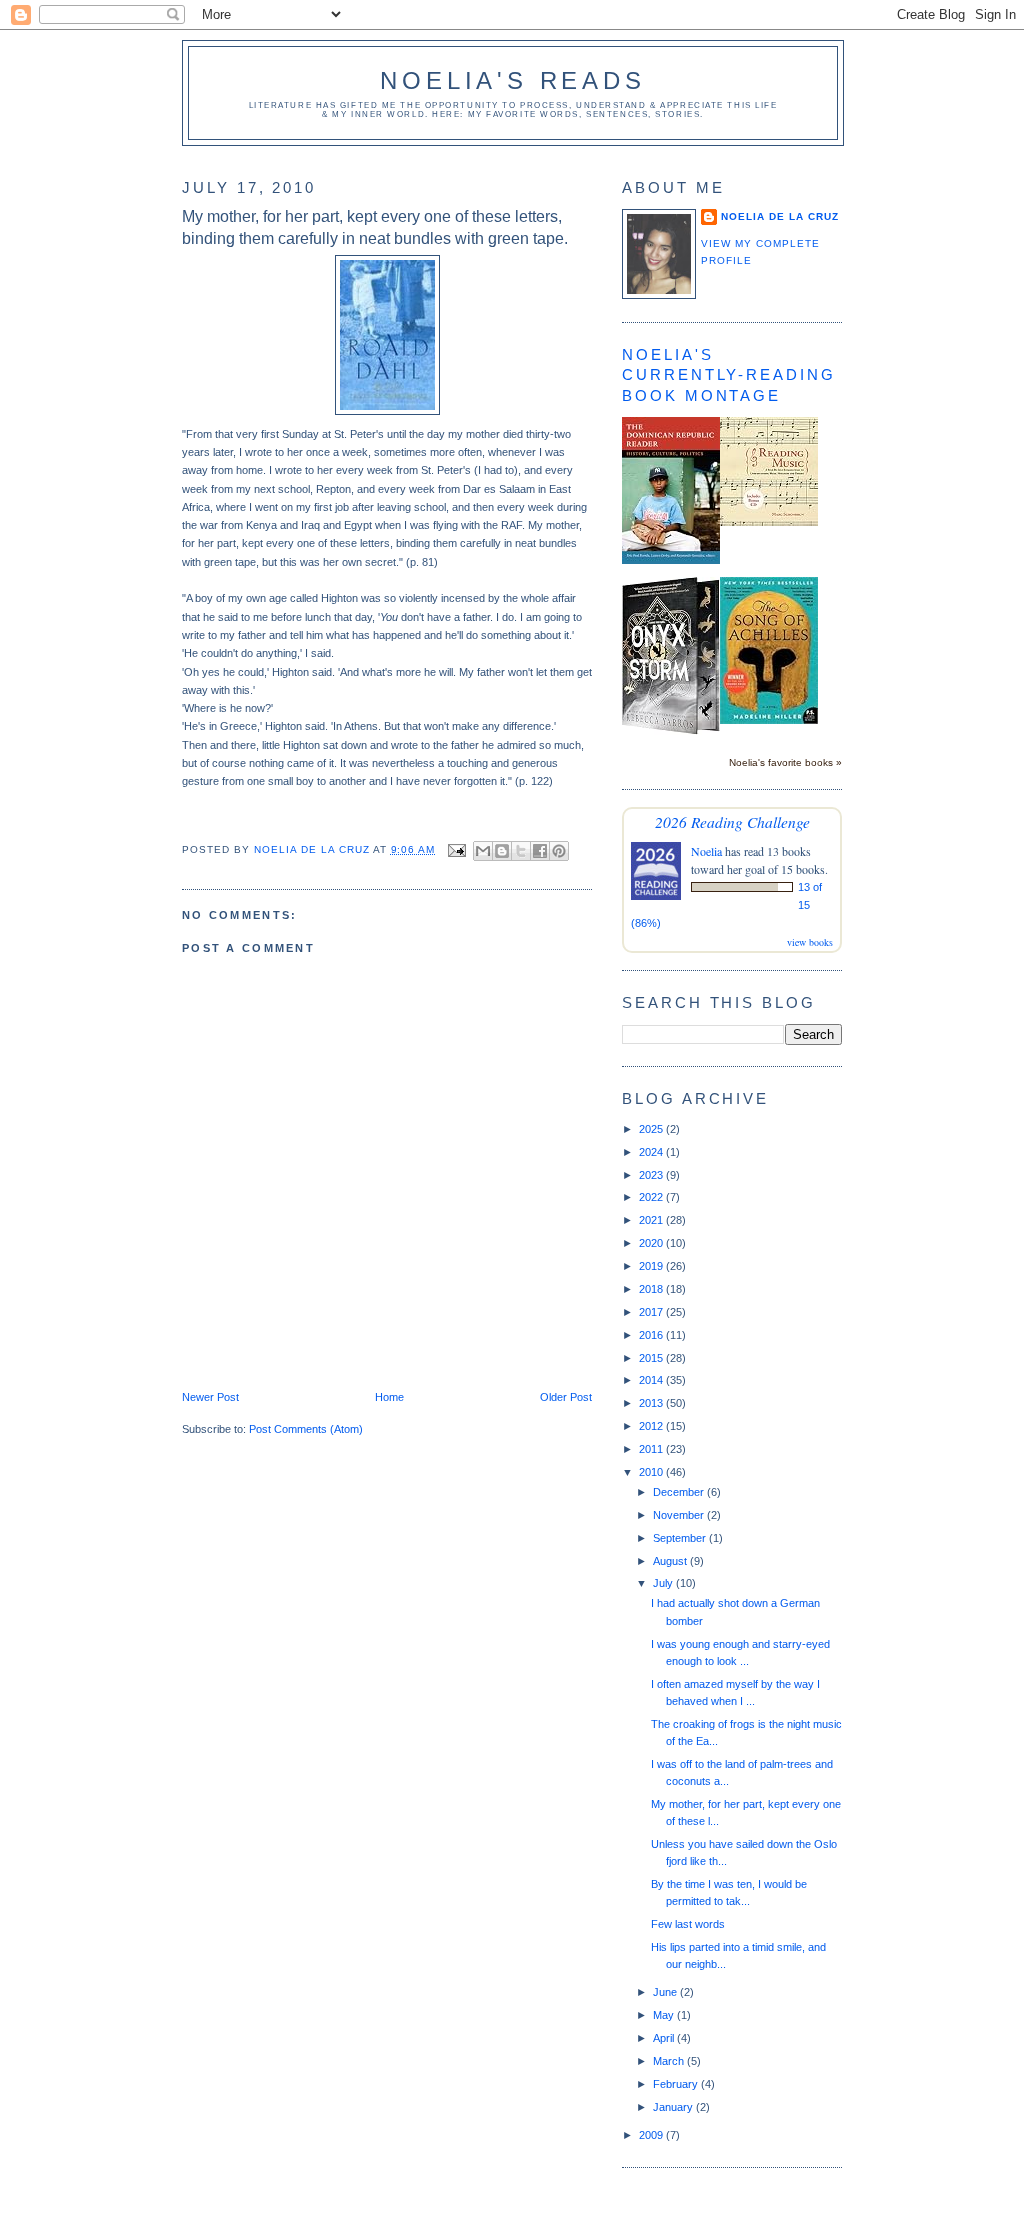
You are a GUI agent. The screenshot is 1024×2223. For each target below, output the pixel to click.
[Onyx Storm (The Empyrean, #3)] (671, 731)
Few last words (688, 1924)
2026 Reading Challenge (732, 821)
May (665, 2015)
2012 (652, 1426)
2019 (652, 1266)
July (664, 1583)
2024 (652, 1152)
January (674, 2107)
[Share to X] (521, 851)
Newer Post (210, 1397)
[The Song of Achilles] (769, 720)
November (680, 1515)
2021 (652, 1220)
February (677, 2084)
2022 (652, 1197)
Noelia (706, 851)
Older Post (566, 1397)
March (670, 2061)
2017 (652, 1312)
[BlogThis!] (502, 851)
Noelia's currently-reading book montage (729, 375)
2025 (652, 1129)
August (671, 1561)
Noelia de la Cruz (780, 216)
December (680, 1492)
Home (389, 1397)
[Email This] (483, 851)
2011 (652, 1449)
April (665, 2038)
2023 (652, 1175)
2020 (652, 1243)
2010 (652, 1472)
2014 (652, 1380)
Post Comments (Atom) (306, 1429)
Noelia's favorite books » (785, 762)
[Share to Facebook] (540, 851)
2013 (652, 1403)
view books (810, 942)
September (681, 1538)
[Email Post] (456, 849)
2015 (652, 1358)
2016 (652, 1335)
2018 (652, 1289)
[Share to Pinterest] (559, 851)
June (666, 1992)
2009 (652, 2135)
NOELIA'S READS (513, 80)
